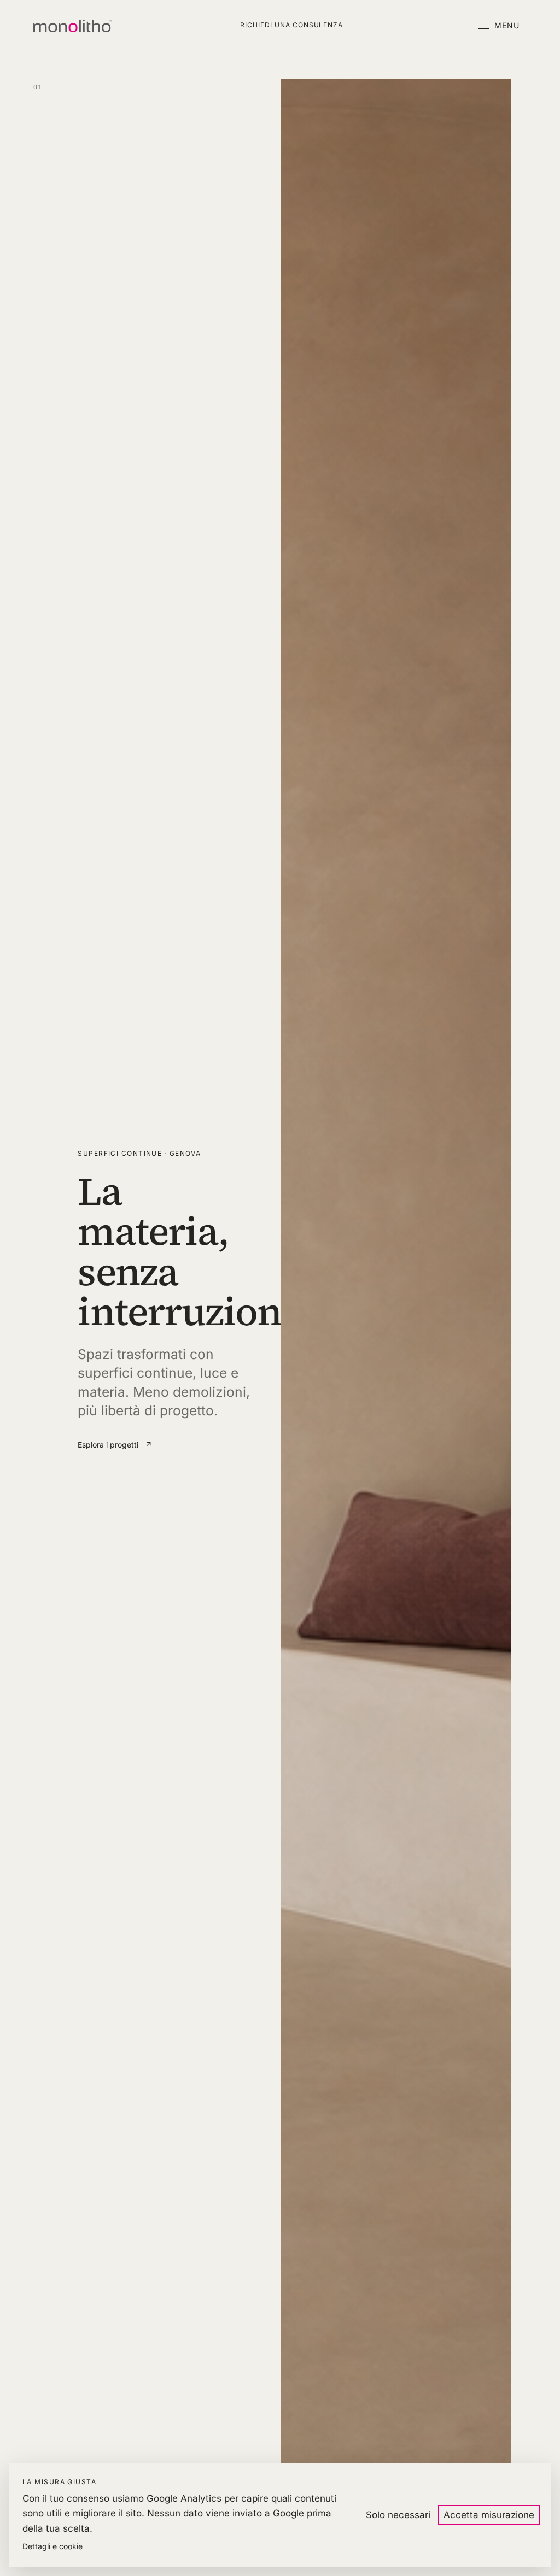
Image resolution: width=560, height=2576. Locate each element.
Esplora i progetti (115, 1445)
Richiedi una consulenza (291, 25)
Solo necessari (398, 2515)
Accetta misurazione (489, 2515)
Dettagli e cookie (52, 2546)
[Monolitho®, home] (72, 26)
